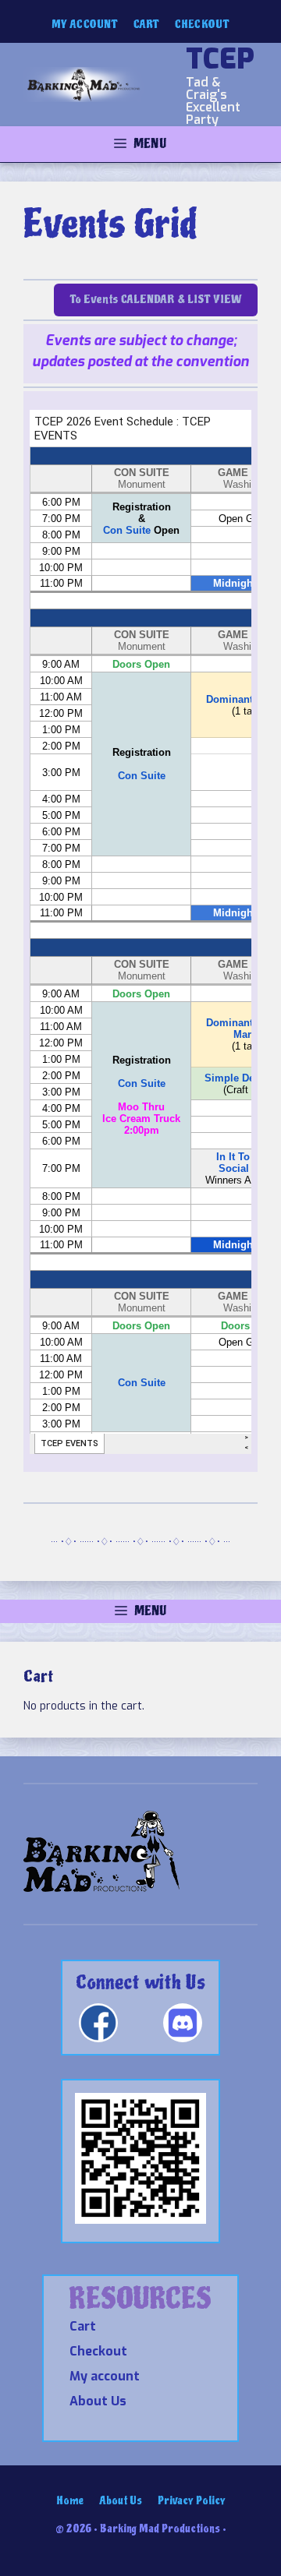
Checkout (202, 25)
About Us (98, 2401)
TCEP (220, 59)
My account (85, 25)
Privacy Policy (192, 2501)
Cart (146, 25)
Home (70, 2501)
